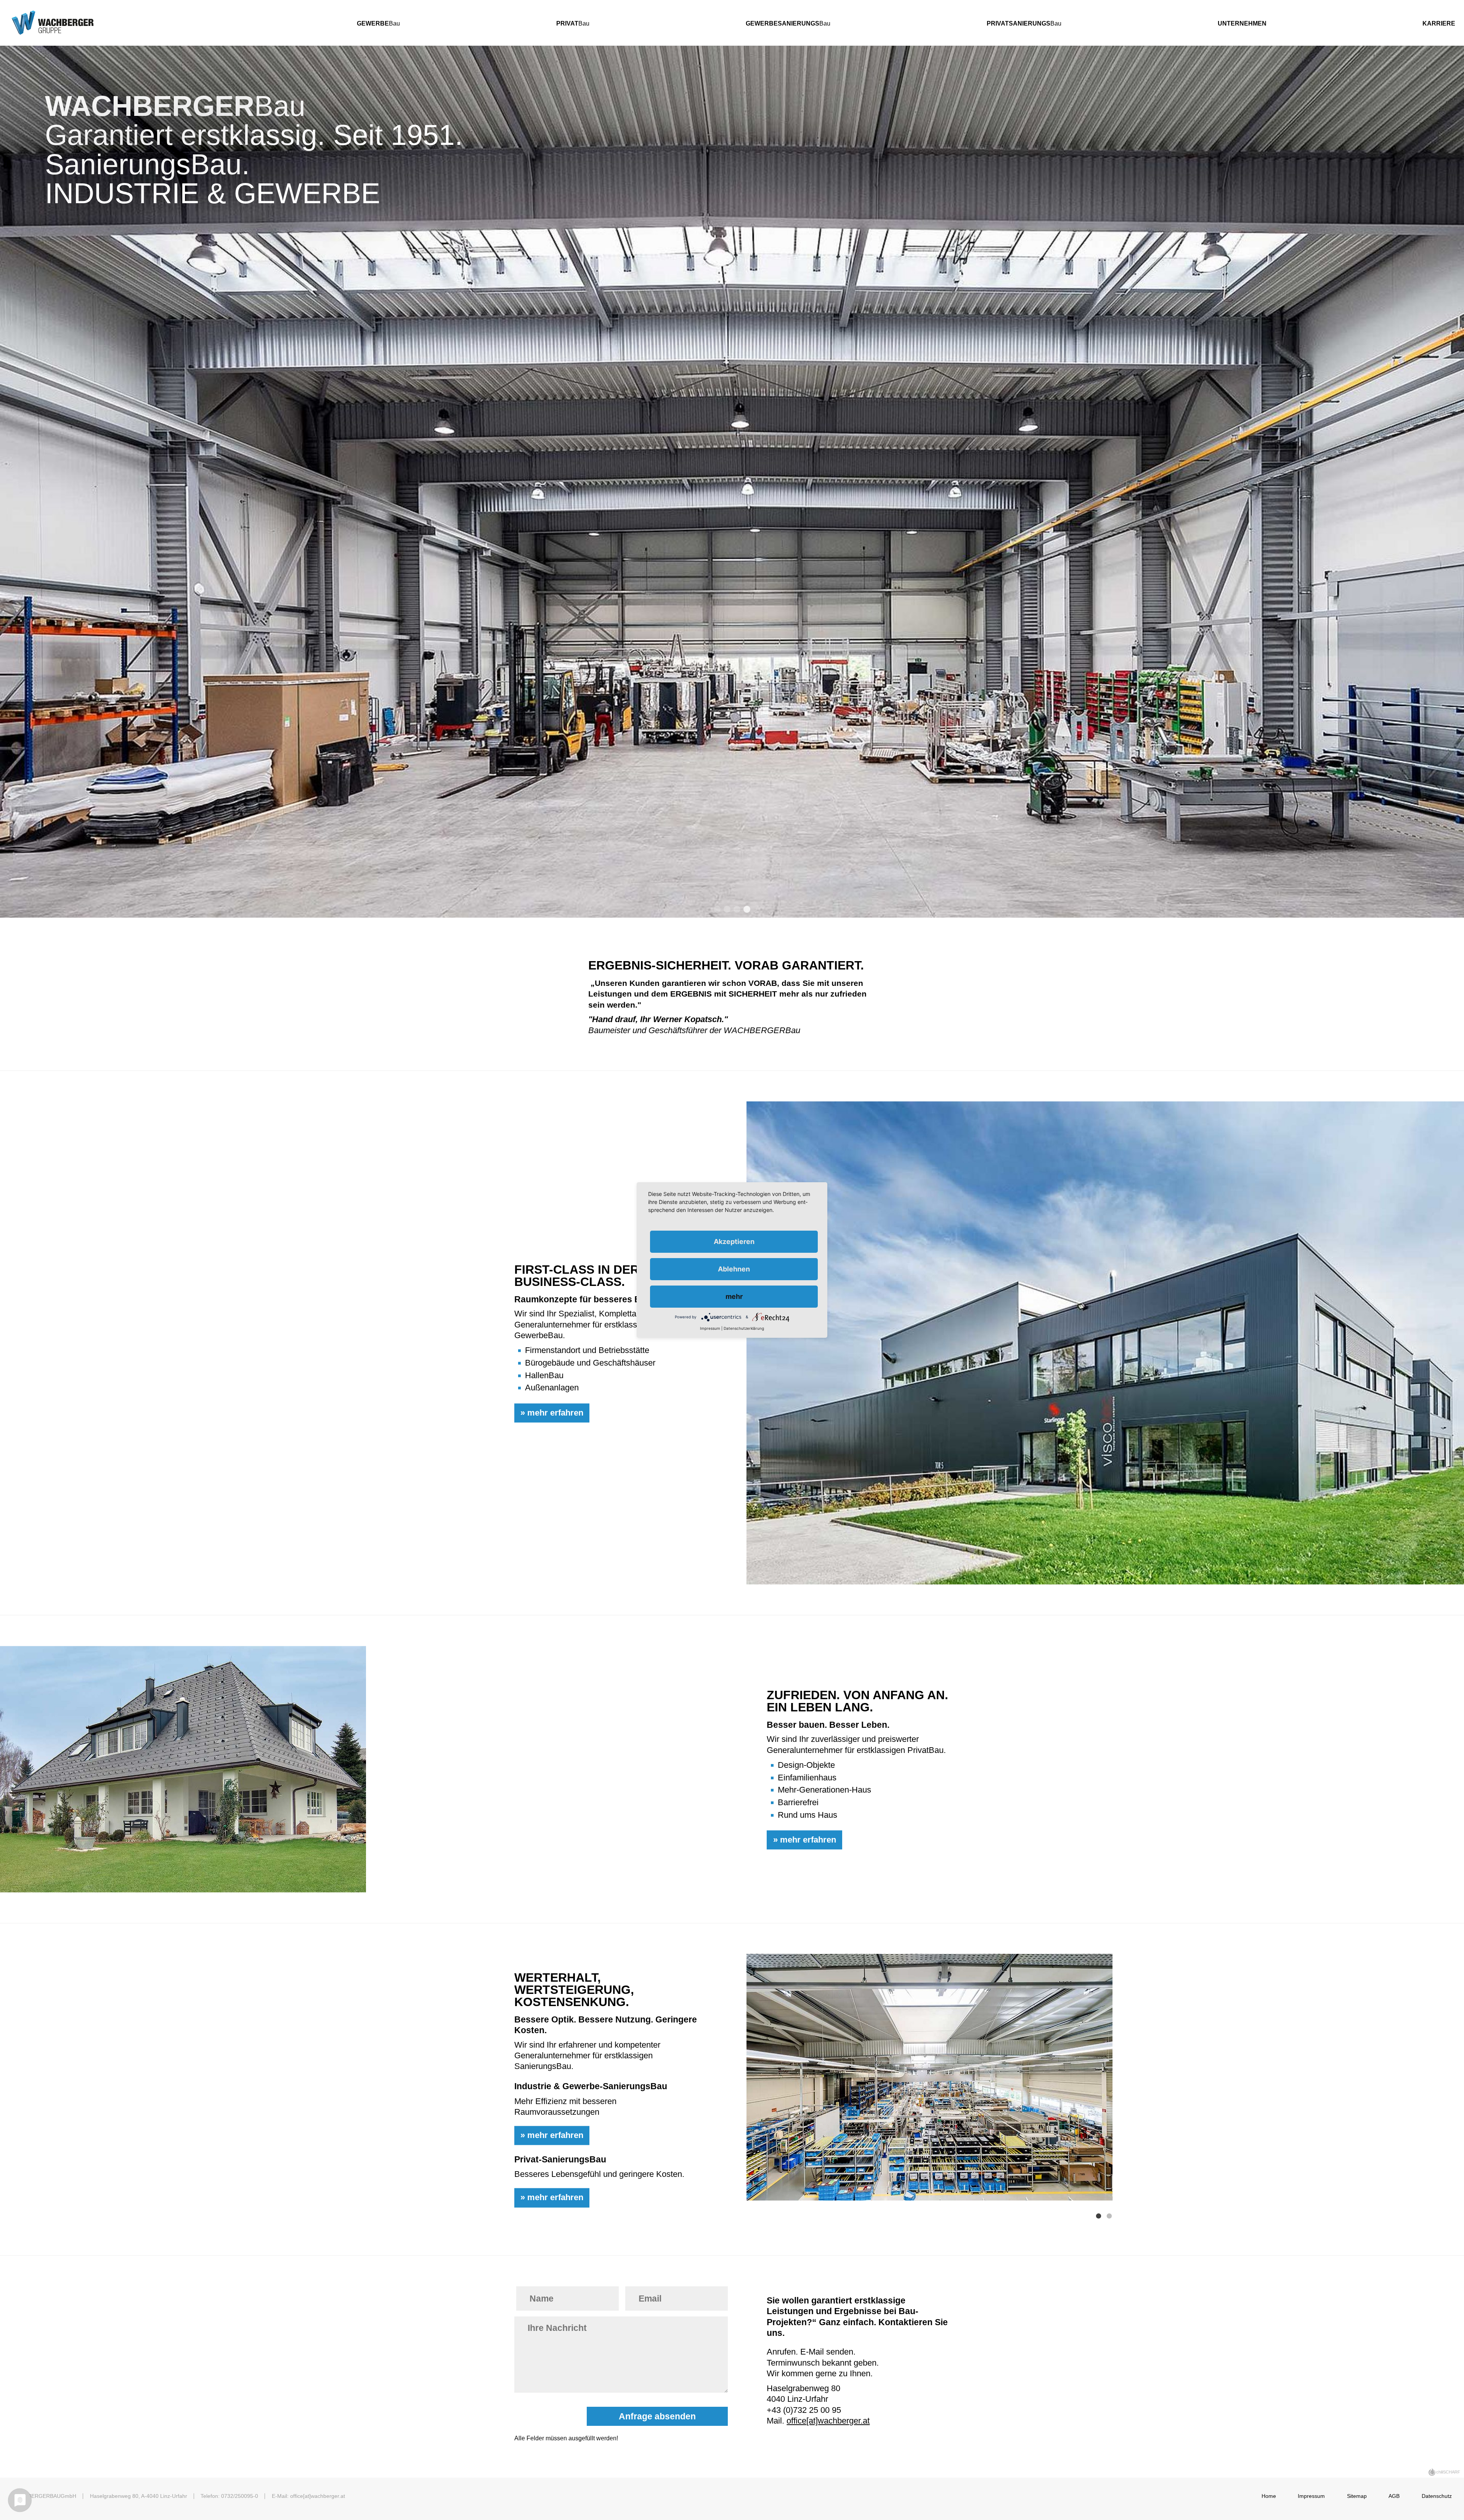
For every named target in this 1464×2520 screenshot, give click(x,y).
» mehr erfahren (552, 1413)
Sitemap (1357, 2496)
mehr (734, 1296)
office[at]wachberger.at (828, 2421)
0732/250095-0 (240, 2496)
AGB (1394, 2496)
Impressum (1311, 2496)
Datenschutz (1437, 2496)
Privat (567, 23)
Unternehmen (1242, 23)
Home (1269, 2496)
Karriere (1439, 23)
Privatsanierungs (1019, 23)
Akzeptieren (734, 1242)
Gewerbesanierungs (783, 23)
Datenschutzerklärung (744, 1328)
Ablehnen (734, 1269)
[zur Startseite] (151, 23)
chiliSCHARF (1448, 2472)
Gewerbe (373, 23)
